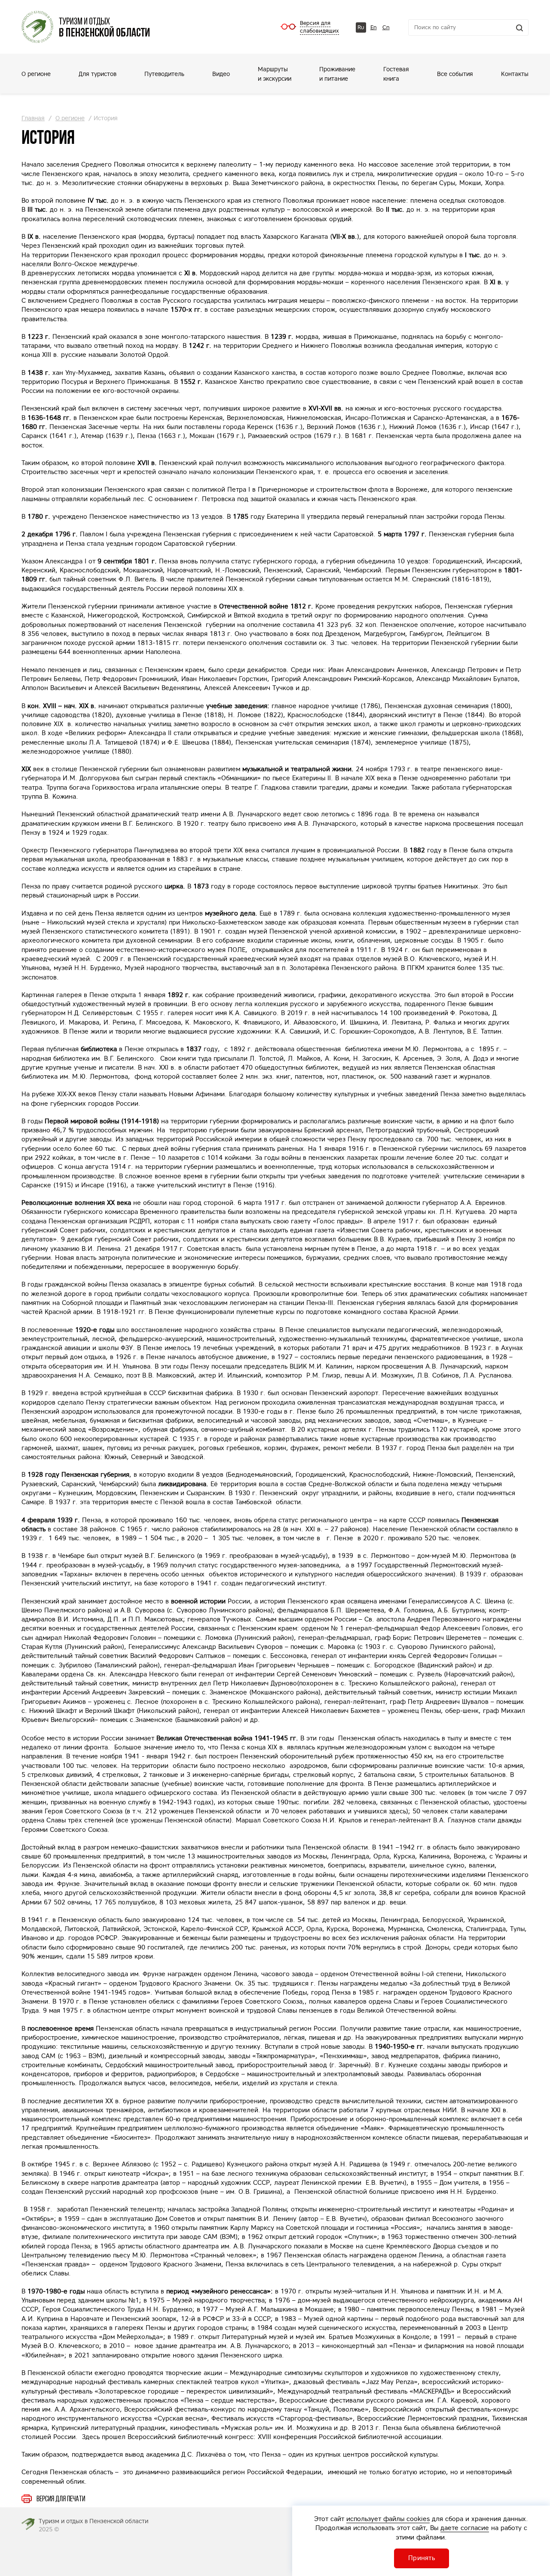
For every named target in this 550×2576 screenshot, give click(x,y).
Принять (422, 2558)
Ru (361, 27)
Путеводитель (164, 74)
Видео (221, 74)
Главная (33, 118)
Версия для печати (61, 2499)
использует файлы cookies (388, 2519)
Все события (455, 74)
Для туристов (98, 74)
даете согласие (465, 2528)
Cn (386, 27)
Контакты (515, 74)
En (374, 27)
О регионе (36, 74)
